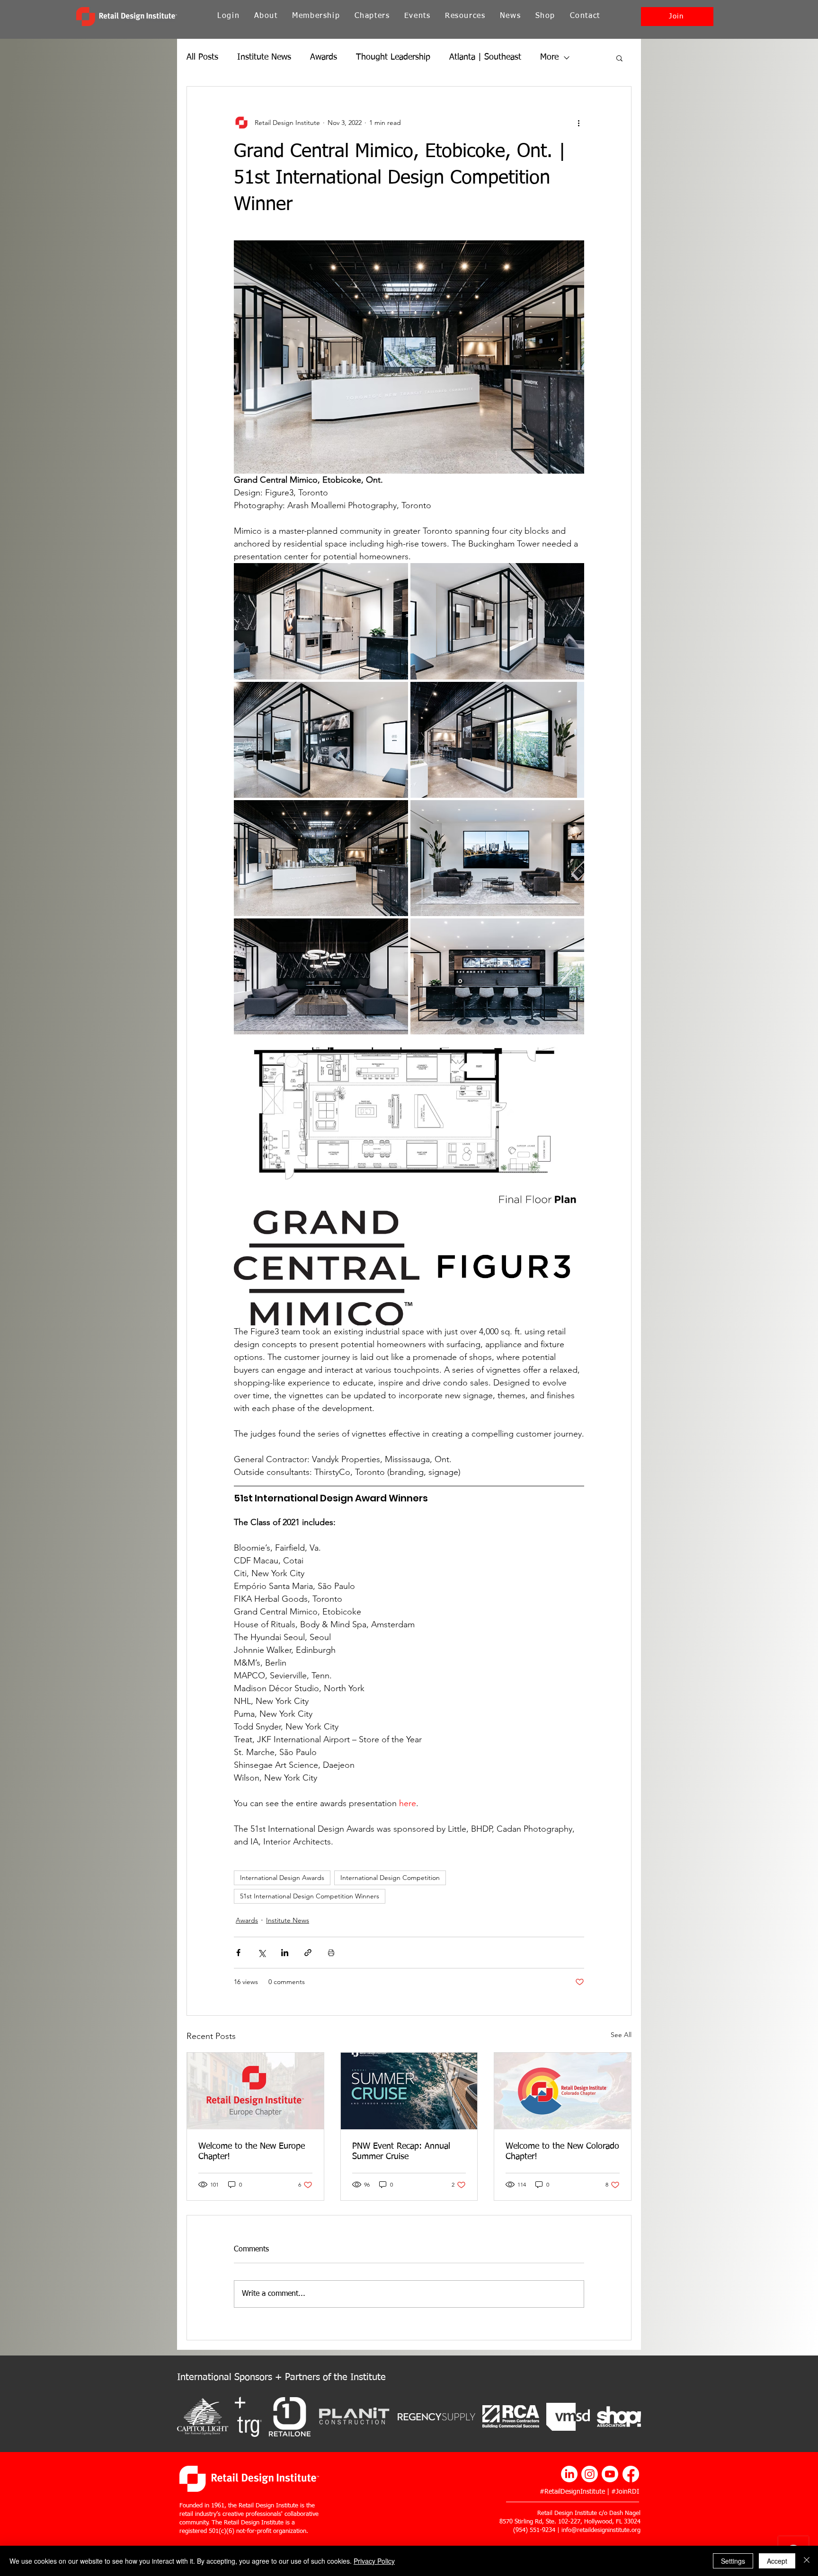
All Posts (202, 57)
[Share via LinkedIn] (285, 1953)
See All (621, 2035)
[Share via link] (308, 1953)
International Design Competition (390, 1878)
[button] (316, 16)
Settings (733, 2561)
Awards (324, 57)
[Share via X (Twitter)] (262, 1953)
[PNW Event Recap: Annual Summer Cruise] (409, 2091)
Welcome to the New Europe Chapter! (252, 2152)
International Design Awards (282, 1878)
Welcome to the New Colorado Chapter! (562, 2152)
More (549, 57)
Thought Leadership (393, 57)
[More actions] (578, 123)
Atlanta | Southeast (485, 57)
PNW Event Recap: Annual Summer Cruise (401, 2152)
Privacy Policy (374, 2561)
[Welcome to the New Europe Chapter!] (255, 2091)
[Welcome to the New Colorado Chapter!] (563, 2091)
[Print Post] (331, 1953)
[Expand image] (321, 621)
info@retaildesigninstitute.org (601, 2530)
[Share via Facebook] (238, 1953)
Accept (777, 2561)
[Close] (807, 2561)
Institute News (264, 57)
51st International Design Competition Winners (310, 1896)
